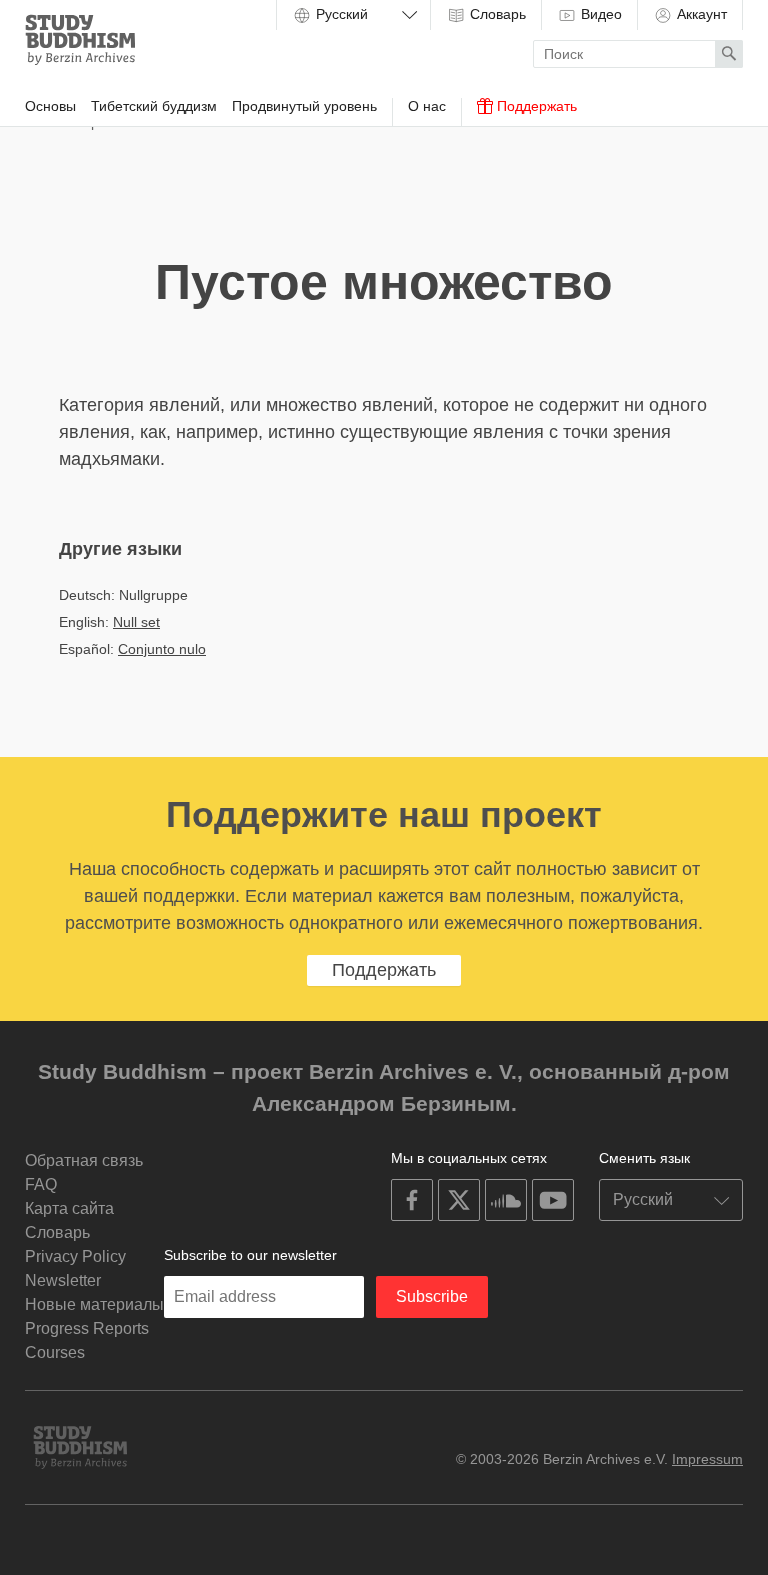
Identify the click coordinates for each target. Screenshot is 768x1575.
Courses (55, 1352)
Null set (136, 622)
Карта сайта (69, 1208)
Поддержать (535, 106)
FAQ (41, 1184)
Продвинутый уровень (304, 106)
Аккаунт (700, 14)
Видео (599, 14)
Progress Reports (87, 1328)
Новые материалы (94, 1304)
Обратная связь (84, 1160)
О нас (427, 106)
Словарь (496, 14)
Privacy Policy (75, 1256)
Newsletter (63, 1280)
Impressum (707, 1459)
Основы (50, 106)
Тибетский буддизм (154, 106)
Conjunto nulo (162, 649)
